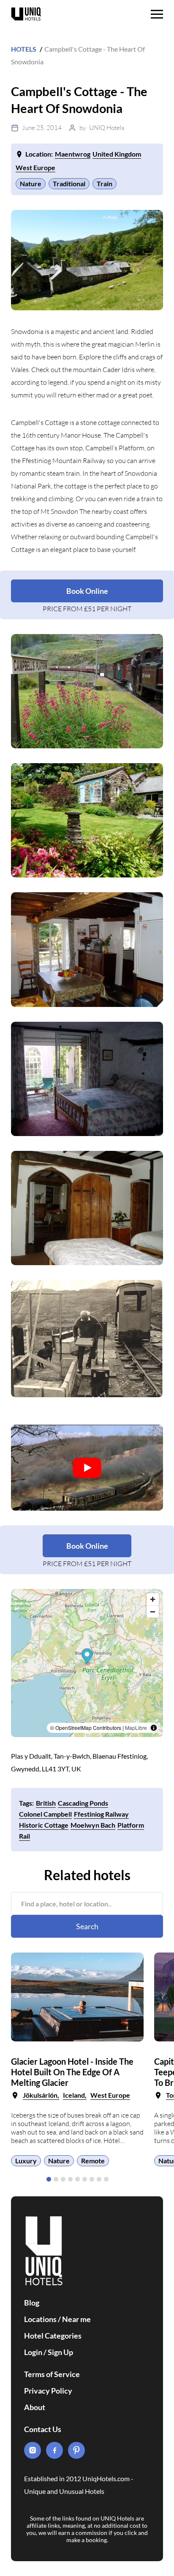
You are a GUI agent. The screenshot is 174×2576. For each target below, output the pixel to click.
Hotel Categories (53, 2336)
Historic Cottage (44, 1825)
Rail (24, 1836)
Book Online (87, 591)
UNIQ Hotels (107, 128)
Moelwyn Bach (93, 1825)
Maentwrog (73, 154)
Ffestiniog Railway (101, 1814)
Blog (32, 2303)
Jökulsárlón (40, 2095)
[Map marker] (87, 1657)
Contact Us (43, 2429)
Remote (93, 2161)
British (46, 1803)
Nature (31, 183)
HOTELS (24, 49)
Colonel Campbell (45, 1814)
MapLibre (136, 1728)
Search (87, 1926)
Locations (40, 2319)
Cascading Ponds (83, 1803)
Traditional (69, 183)
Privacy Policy (48, 2391)
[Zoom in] (153, 1599)
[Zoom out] (153, 1612)
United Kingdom (117, 154)
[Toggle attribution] (154, 1728)
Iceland (74, 2095)
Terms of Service (52, 2374)
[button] (49, 2179)
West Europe (35, 167)
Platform (131, 1825)
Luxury (26, 2161)
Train (105, 183)
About (35, 2407)
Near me (76, 2319)
